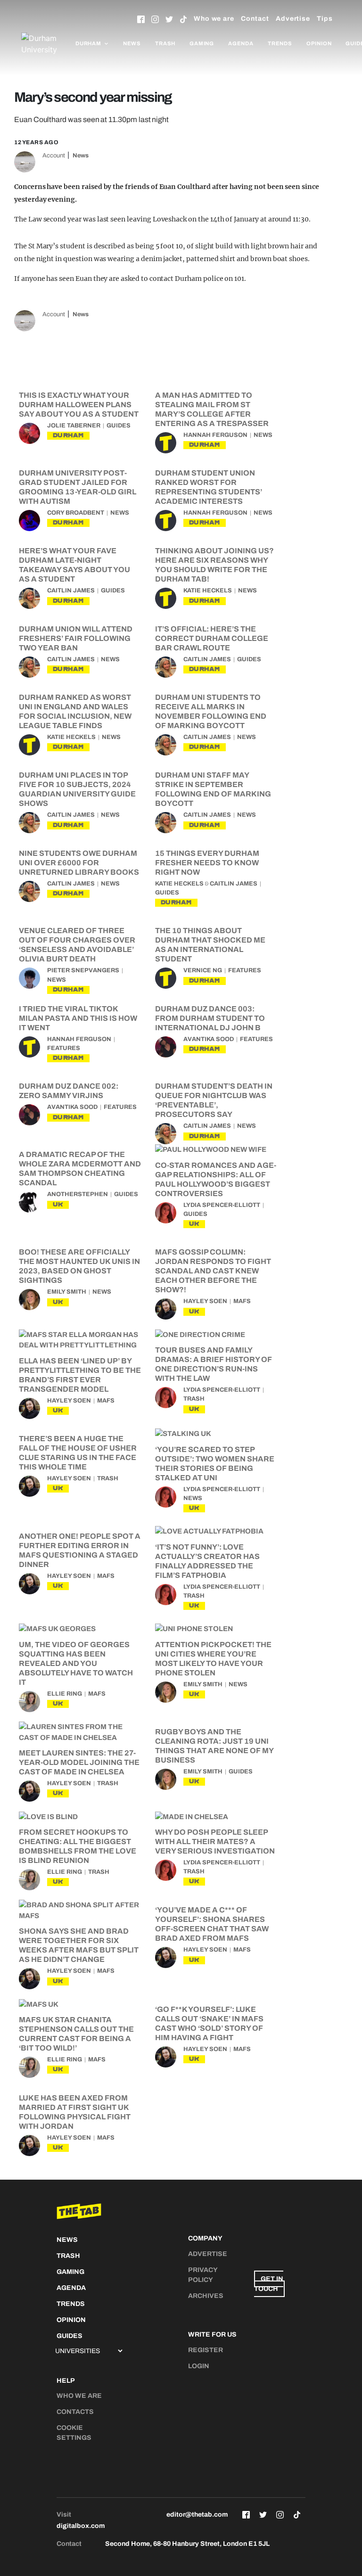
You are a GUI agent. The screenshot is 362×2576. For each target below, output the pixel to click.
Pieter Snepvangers (83, 970)
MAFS (242, 1301)
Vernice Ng (203, 970)
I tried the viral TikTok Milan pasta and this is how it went (78, 1018)
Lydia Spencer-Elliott (222, 1205)
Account (54, 156)
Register (206, 2350)
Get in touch (269, 2284)
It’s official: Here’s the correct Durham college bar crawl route (212, 638)
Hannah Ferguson (215, 435)
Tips (325, 19)
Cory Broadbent (76, 513)
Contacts (75, 2412)
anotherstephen (78, 1194)
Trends (280, 43)
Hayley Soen (205, 1301)
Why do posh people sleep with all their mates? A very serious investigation (215, 1842)
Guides (119, 426)
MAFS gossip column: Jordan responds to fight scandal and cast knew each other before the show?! (213, 1271)
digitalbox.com (81, 2526)
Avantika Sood (209, 1039)
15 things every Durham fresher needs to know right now (207, 863)
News (132, 43)
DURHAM (68, 435)
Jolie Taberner (74, 426)
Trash (165, 43)
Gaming (202, 43)
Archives (206, 2296)
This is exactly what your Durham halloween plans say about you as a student (79, 405)
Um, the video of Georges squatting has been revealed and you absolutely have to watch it (76, 1663)
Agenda (241, 43)
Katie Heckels (208, 591)
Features (245, 970)
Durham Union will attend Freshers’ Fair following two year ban (76, 638)
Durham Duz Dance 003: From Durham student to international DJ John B (210, 1018)
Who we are (214, 19)
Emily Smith (67, 1292)
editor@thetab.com (197, 2514)
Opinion (319, 43)
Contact (255, 19)
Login (199, 2366)
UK (58, 1204)
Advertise (293, 19)
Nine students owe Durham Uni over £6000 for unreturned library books (79, 863)
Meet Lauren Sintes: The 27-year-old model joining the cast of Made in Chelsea (79, 1762)
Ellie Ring (65, 1694)
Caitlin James (71, 591)
